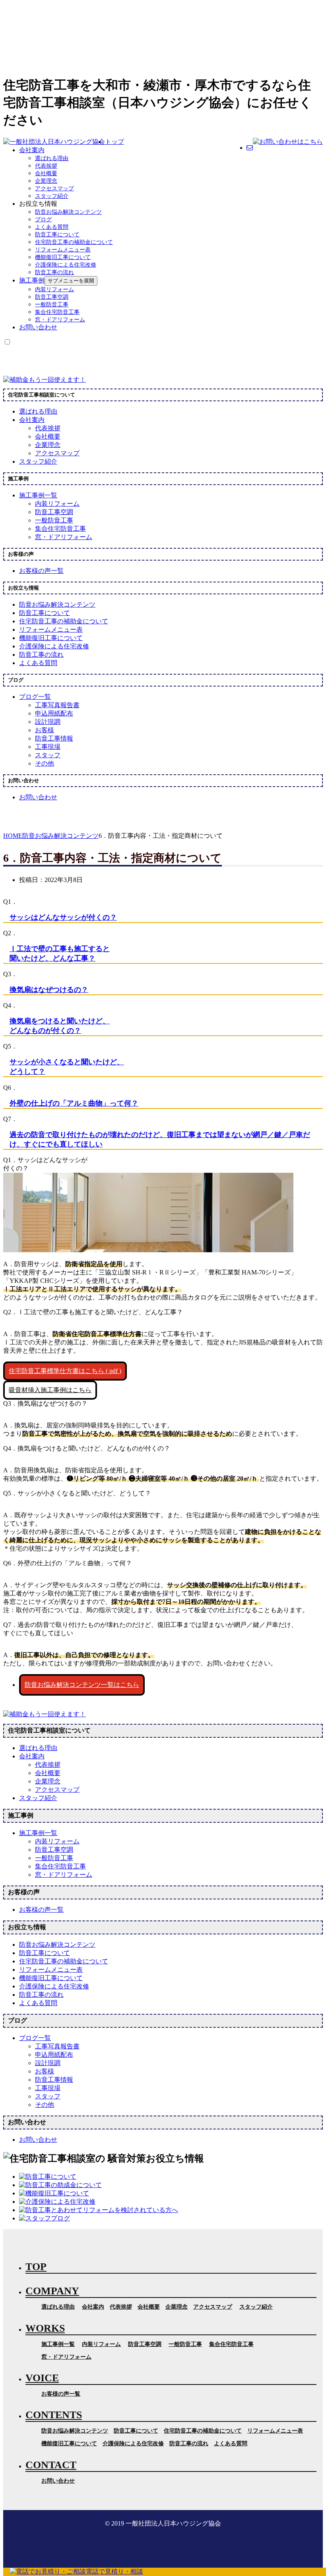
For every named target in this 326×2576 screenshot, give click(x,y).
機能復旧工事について (63, 257)
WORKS (45, 2328)
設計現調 (48, 722)
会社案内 (32, 150)
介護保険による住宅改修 (66, 265)
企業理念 (46, 181)
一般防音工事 (52, 305)
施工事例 (32, 280)
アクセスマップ (54, 189)
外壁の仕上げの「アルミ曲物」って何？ (74, 1103)
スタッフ (48, 755)
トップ (114, 142)
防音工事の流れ (54, 272)
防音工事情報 (54, 738)
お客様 (45, 730)
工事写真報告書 (57, 705)
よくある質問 (52, 227)
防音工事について (57, 235)
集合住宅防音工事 (57, 312)
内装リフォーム (54, 289)
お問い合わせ (38, 327)
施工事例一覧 (58, 2344)
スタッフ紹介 (52, 196)
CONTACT (51, 2465)
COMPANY (52, 2291)
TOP (36, 2267)
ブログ (43, 220)
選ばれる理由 (52, 158)
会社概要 (46, 173)
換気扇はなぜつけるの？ (49, 990)
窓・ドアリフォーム (60, 320)
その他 (45, 763)
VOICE (42, 2378)
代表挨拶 (46, 166)
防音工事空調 (52, 297)
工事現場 (48, 747)
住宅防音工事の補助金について (74, 242)
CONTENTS (54, 2415)
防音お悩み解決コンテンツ (68, 212)
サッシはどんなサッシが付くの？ (63, 917)
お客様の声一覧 (61, 2394)
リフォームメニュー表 (63, 250)
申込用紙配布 (54, 713)
